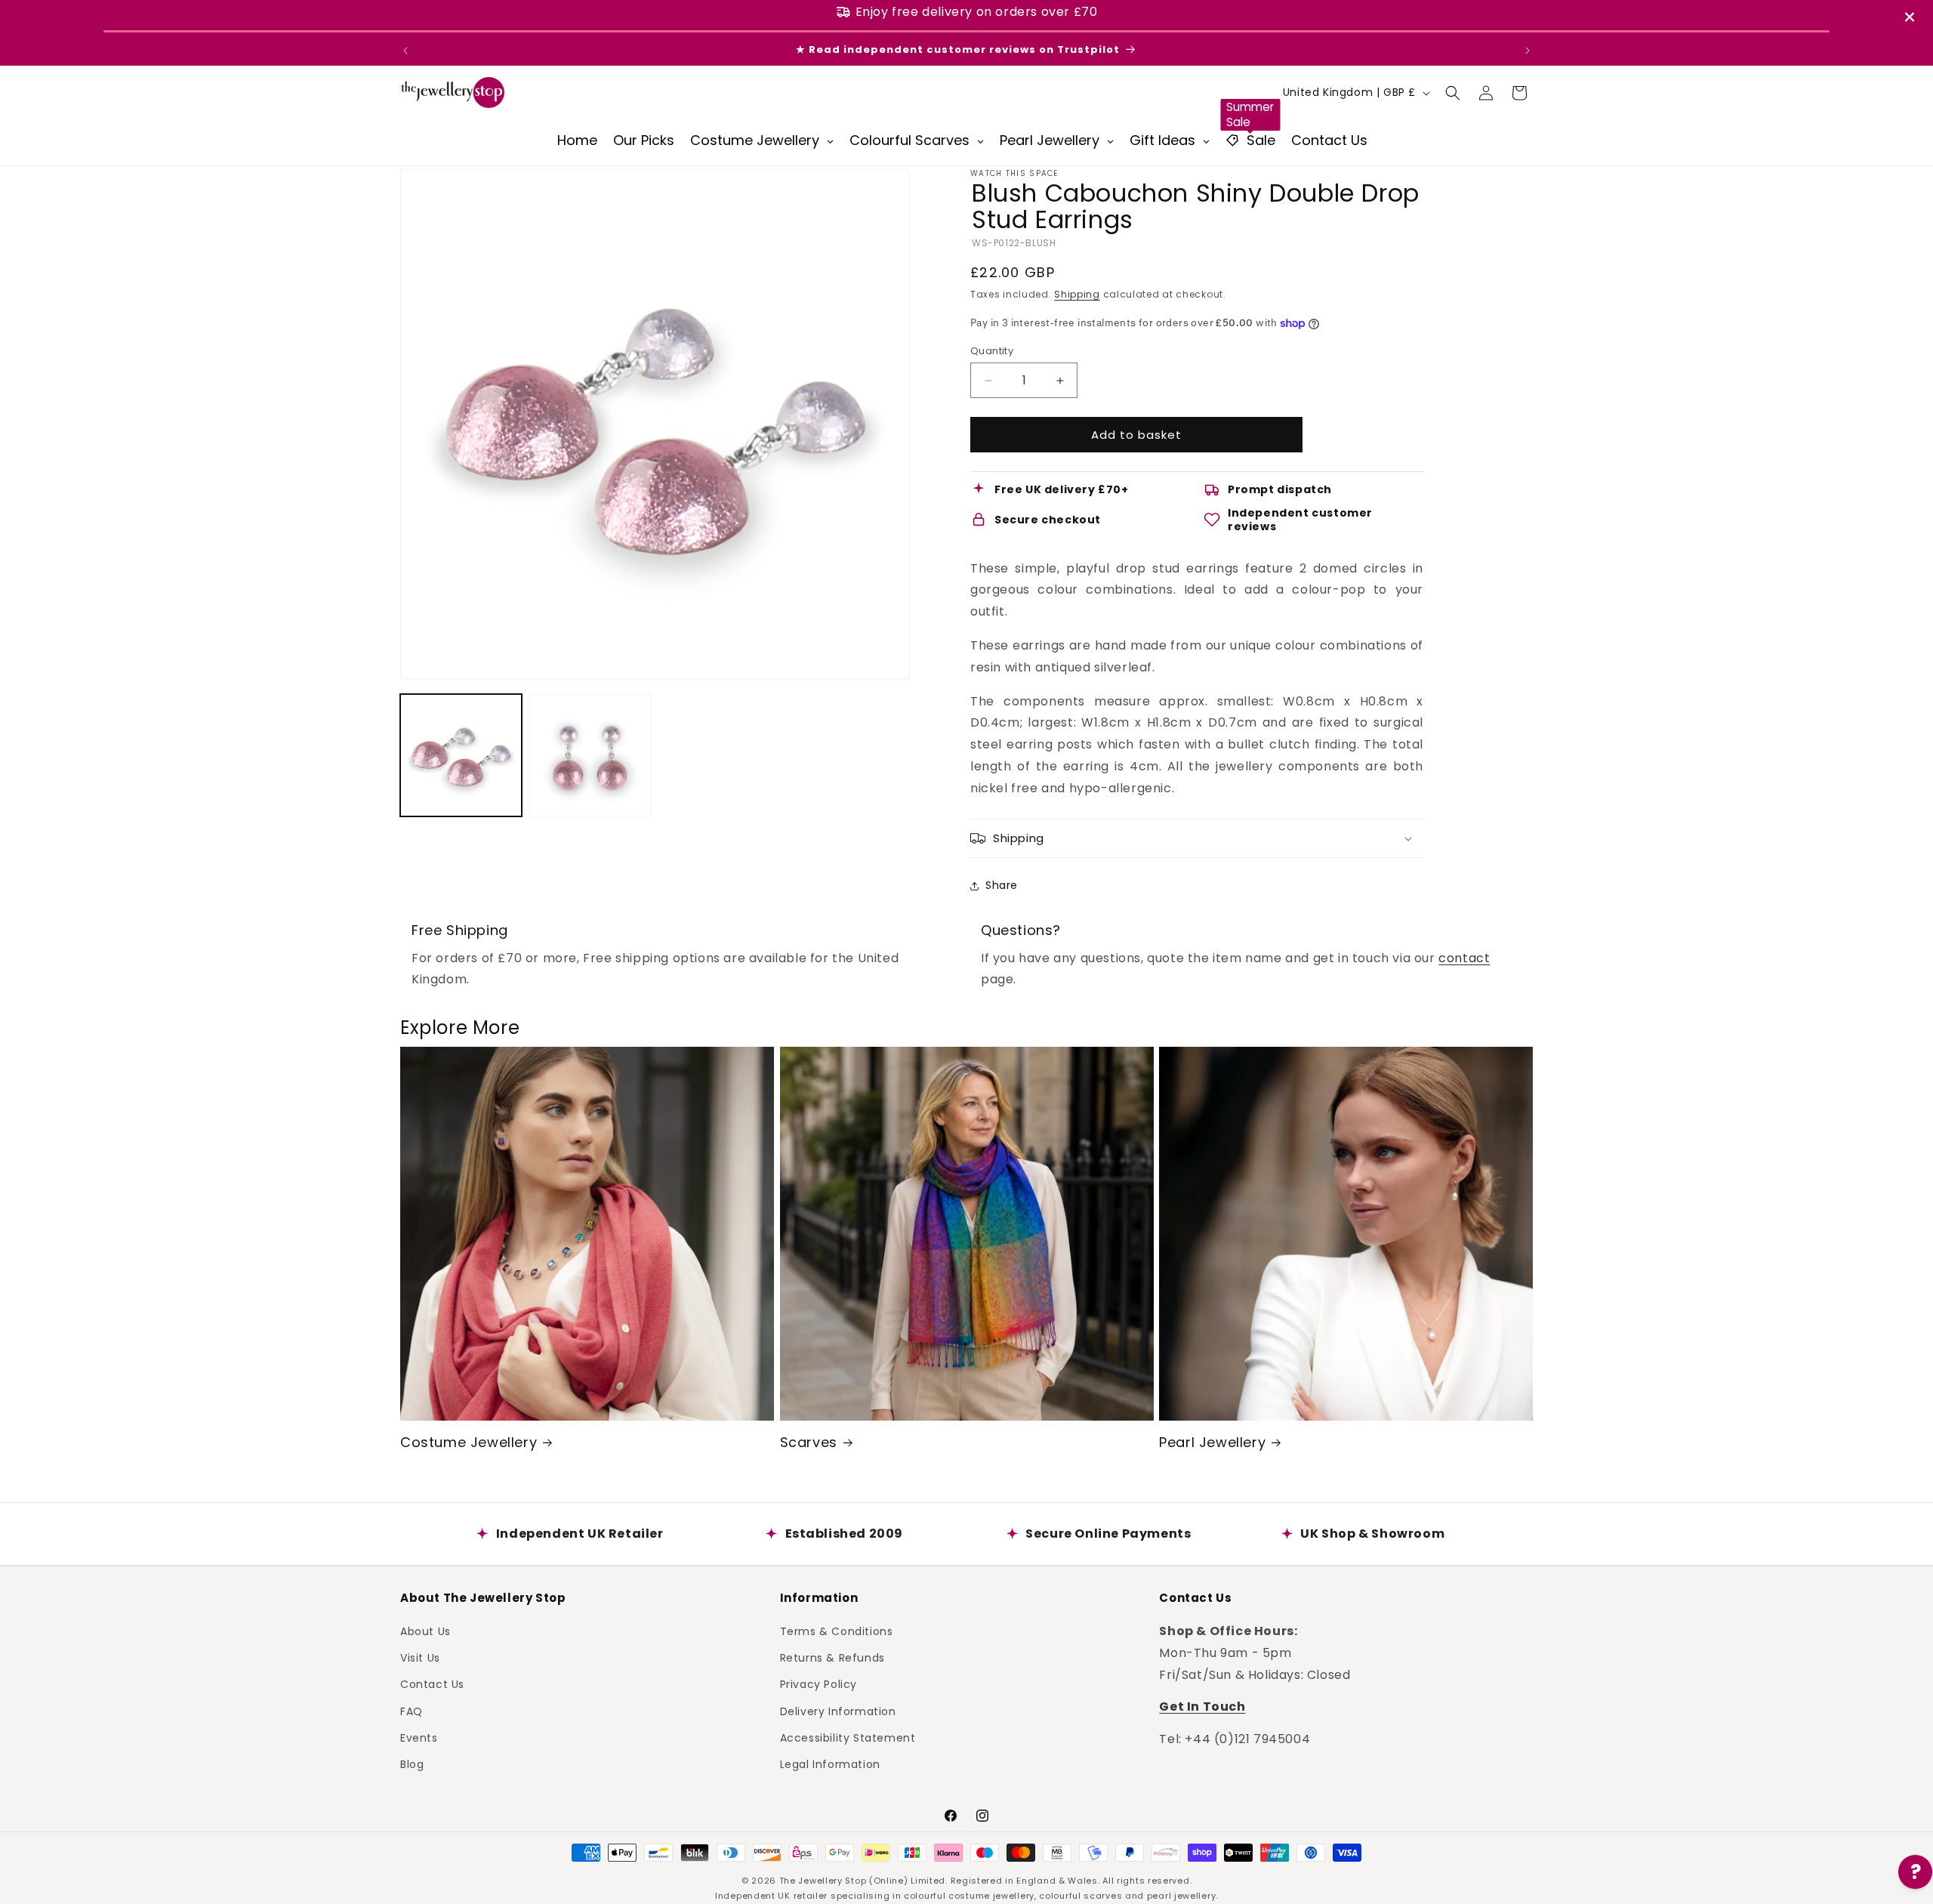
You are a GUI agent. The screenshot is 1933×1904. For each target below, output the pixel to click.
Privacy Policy (819, 1683)
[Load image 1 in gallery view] (461, 755)
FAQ (412, 1711)
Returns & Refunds (832, 1657)
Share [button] (1002, 885)
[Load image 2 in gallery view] (590, 755)
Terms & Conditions (837, 1631)
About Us (425, 1631)
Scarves (809, 1442)
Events (419, 1737)
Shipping (1077, 294)
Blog (412, 1764)
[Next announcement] (1528, 51)
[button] (1453, 93)
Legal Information (830, 1764)
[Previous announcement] (405, 51)
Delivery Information (838, 1711)
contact (1464, 958)
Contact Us (432, 1683)
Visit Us (420, 1657)
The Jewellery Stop (823, 1881)
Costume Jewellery (469, 1442)
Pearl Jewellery (1212, 1442)
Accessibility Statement (848, 1737)
